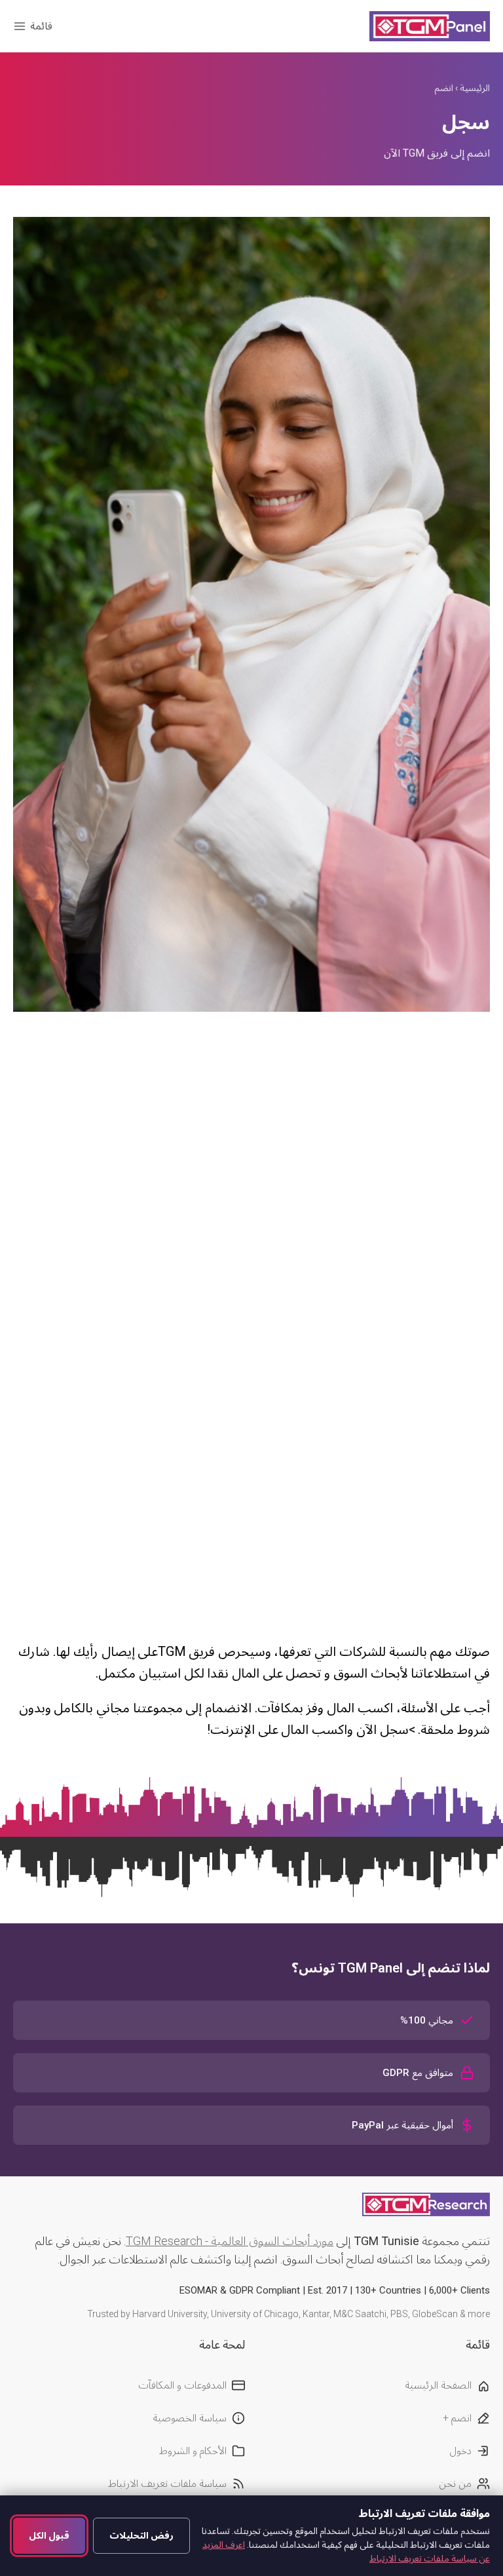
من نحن (455, 2483)
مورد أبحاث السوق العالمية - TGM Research (230, 2241)
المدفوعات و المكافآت (182, 2385)
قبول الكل (49, 2535)
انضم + (457, 2418)
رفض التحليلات (141, 2535)
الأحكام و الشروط (193, 2451)
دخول (460, 2451)
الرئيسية (475, 88)
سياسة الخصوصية (190, 2418)
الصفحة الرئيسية (438, 2385)
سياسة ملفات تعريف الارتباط (167, 2483)
